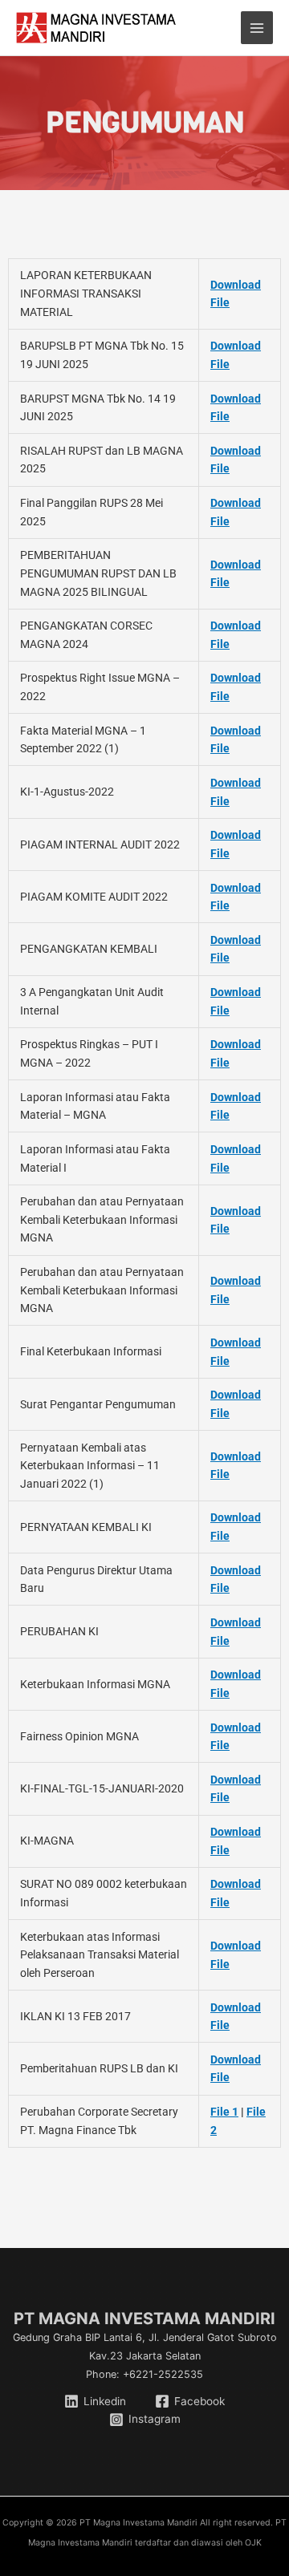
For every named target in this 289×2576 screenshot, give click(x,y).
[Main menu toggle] (257, 28)
